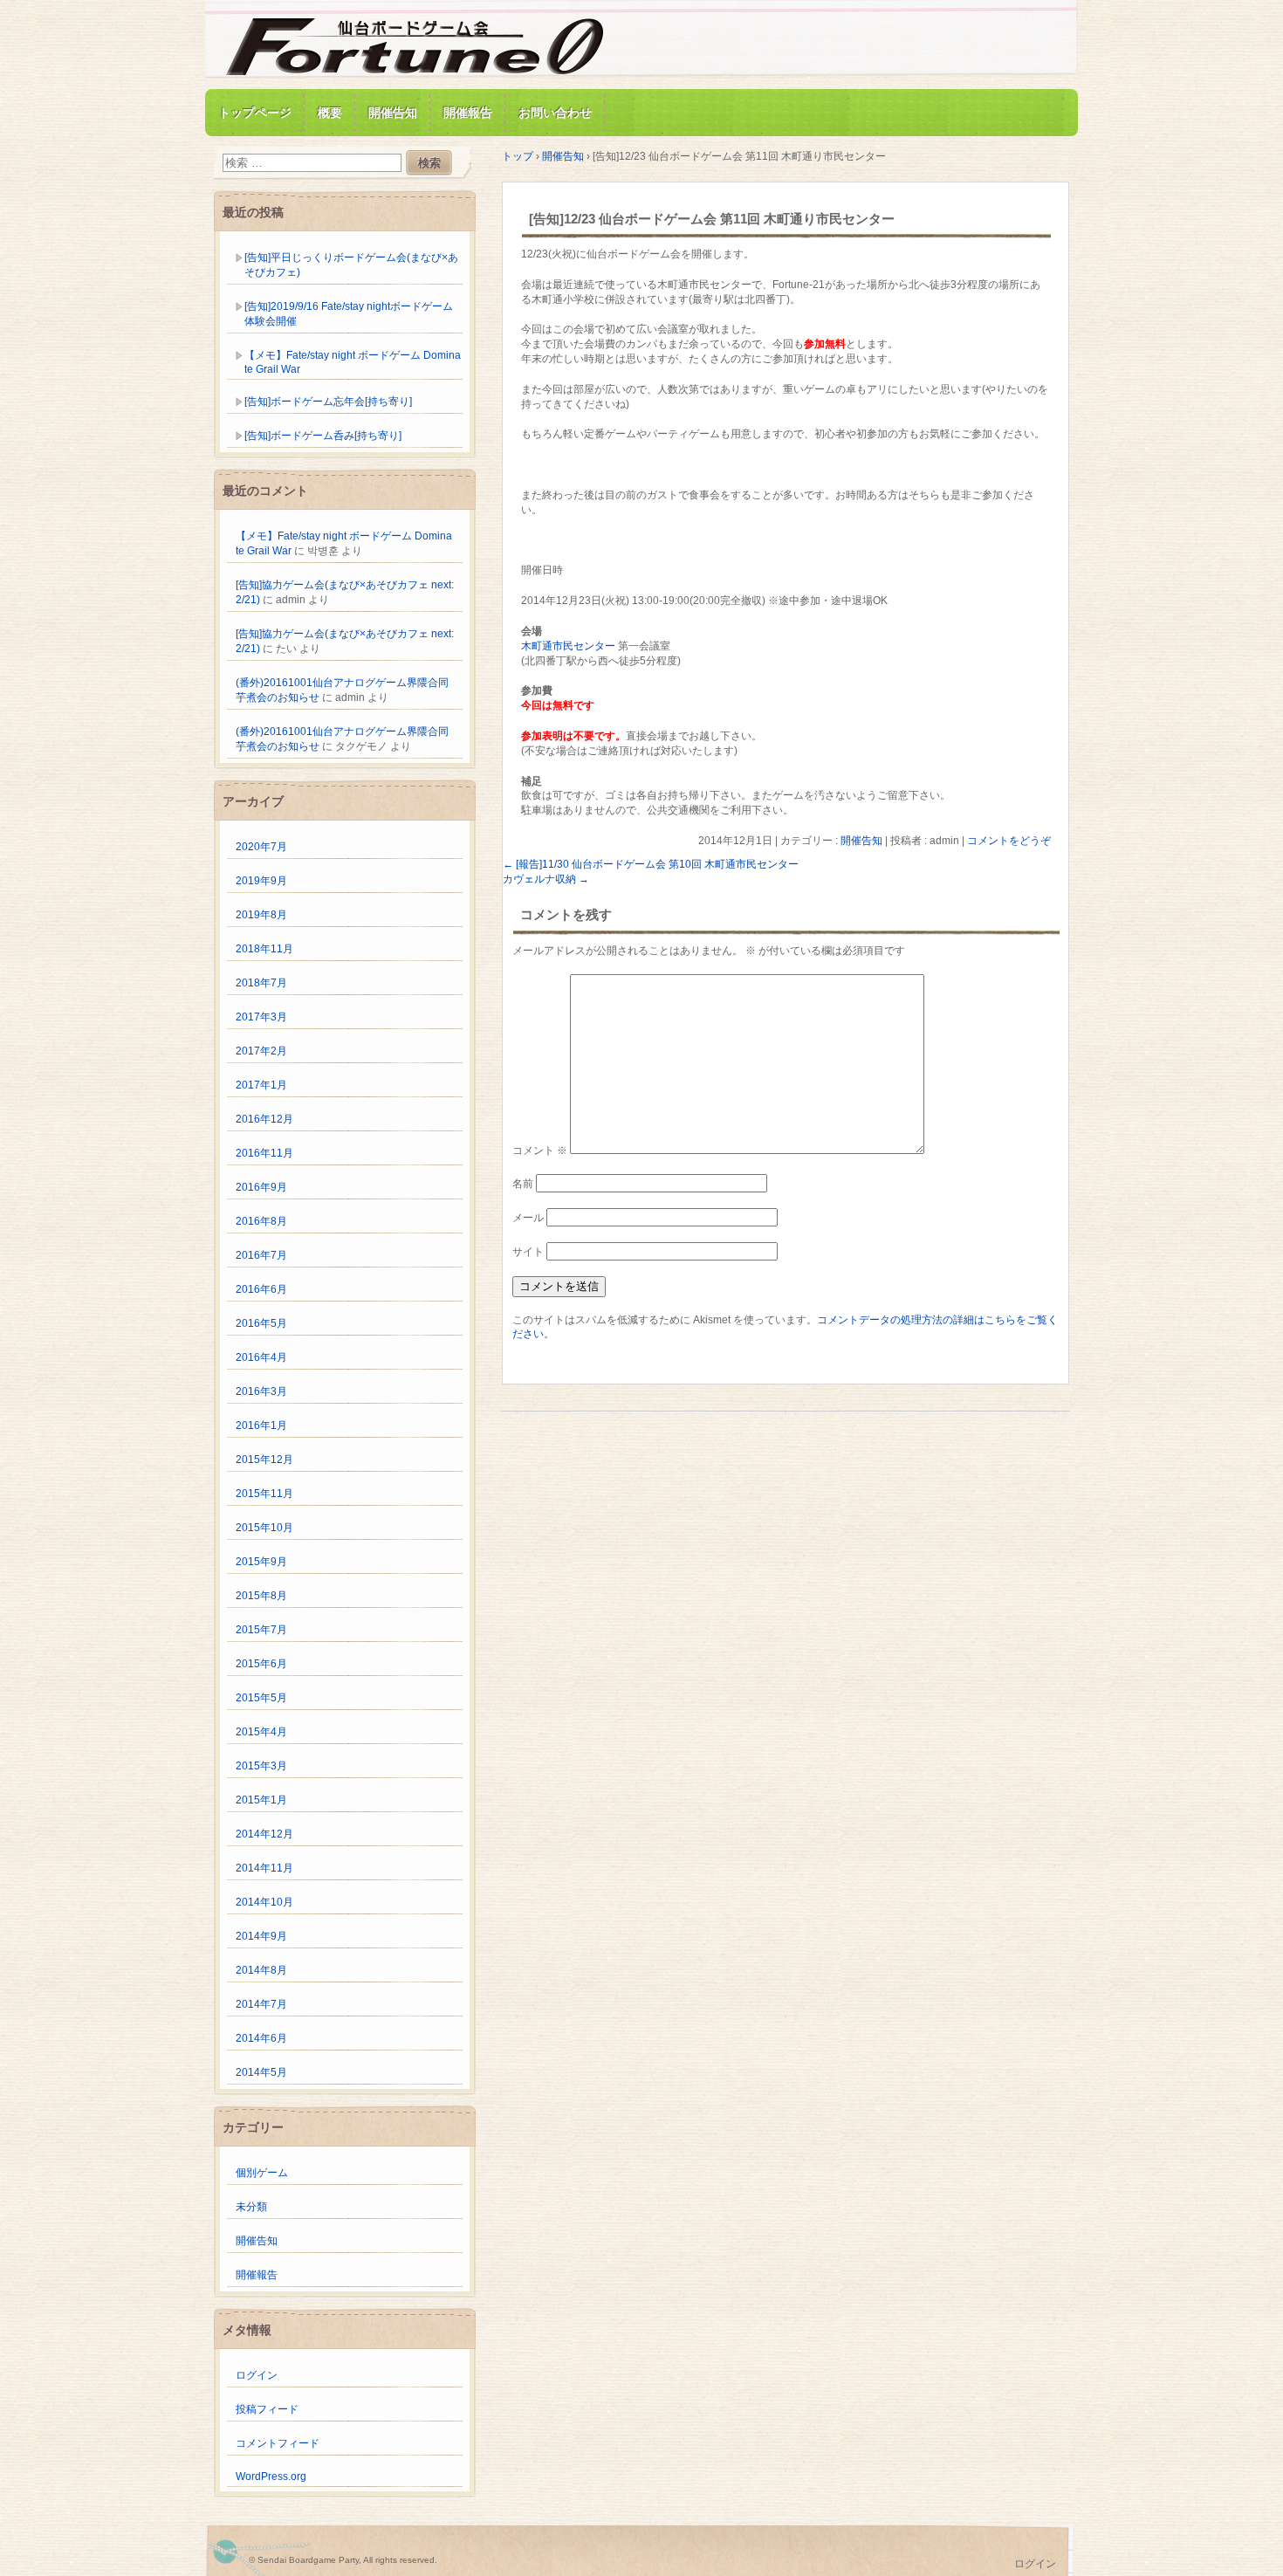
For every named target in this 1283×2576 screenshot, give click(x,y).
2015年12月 (264, 1460)
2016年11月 (264, 1153)
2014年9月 (261, 1936)
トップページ (255, 113)
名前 (523, 1184)
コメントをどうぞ (1009, 841)
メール (528, 1218)
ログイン (257, 2375)
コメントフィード (278, 2443)
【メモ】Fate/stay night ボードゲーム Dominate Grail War (353, 362)
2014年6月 (261, 2038)
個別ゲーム (262, 2173)
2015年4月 (261, 1732)
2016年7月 (261, 1255)
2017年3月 (261, 1017)
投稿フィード (267, 2409)
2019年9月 (261, 881)
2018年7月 (261, 983)
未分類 (251, 2207)
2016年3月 (261, 1391)
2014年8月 (261, 1970)
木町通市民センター (568, 646)
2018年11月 (264, 949)
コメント (540, 1151)
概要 (330, 113)
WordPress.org (271, 2476)
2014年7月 (261, 2004)
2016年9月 (261, 1187)
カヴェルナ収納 (546, 879)
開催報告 (468, 113)
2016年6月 (261, 1289)
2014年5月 (261, 2072)
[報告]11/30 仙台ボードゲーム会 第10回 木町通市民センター (651, 864)
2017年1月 (261, 1085)
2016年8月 (261, 1221)
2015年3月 (261, 1766)
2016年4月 (261, 1357)
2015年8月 (261, 1596)
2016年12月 (264, 1119)
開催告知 (393, 113)
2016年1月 (261, 1425)
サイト (528, 1252)
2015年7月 (261, 1630)
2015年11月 (264, 1494)
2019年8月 (261, 915)
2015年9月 (261, 1562)
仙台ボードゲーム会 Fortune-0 (415, 47)
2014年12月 (264, 1834)
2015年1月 (261, 1800)
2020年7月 (261, 847)
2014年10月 (264, 1902)
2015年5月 (261, 1698)
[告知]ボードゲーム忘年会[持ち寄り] (328, 402)
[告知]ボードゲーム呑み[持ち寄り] (323, 436)
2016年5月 (261, 1323)
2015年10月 (264, 1528)
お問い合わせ (555, 113)
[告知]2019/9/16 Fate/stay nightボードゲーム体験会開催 (349, 314)
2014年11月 (264, 1868)
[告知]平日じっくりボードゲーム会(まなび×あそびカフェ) (351, 265)
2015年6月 (261, 1664)
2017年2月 (261, 1051)
